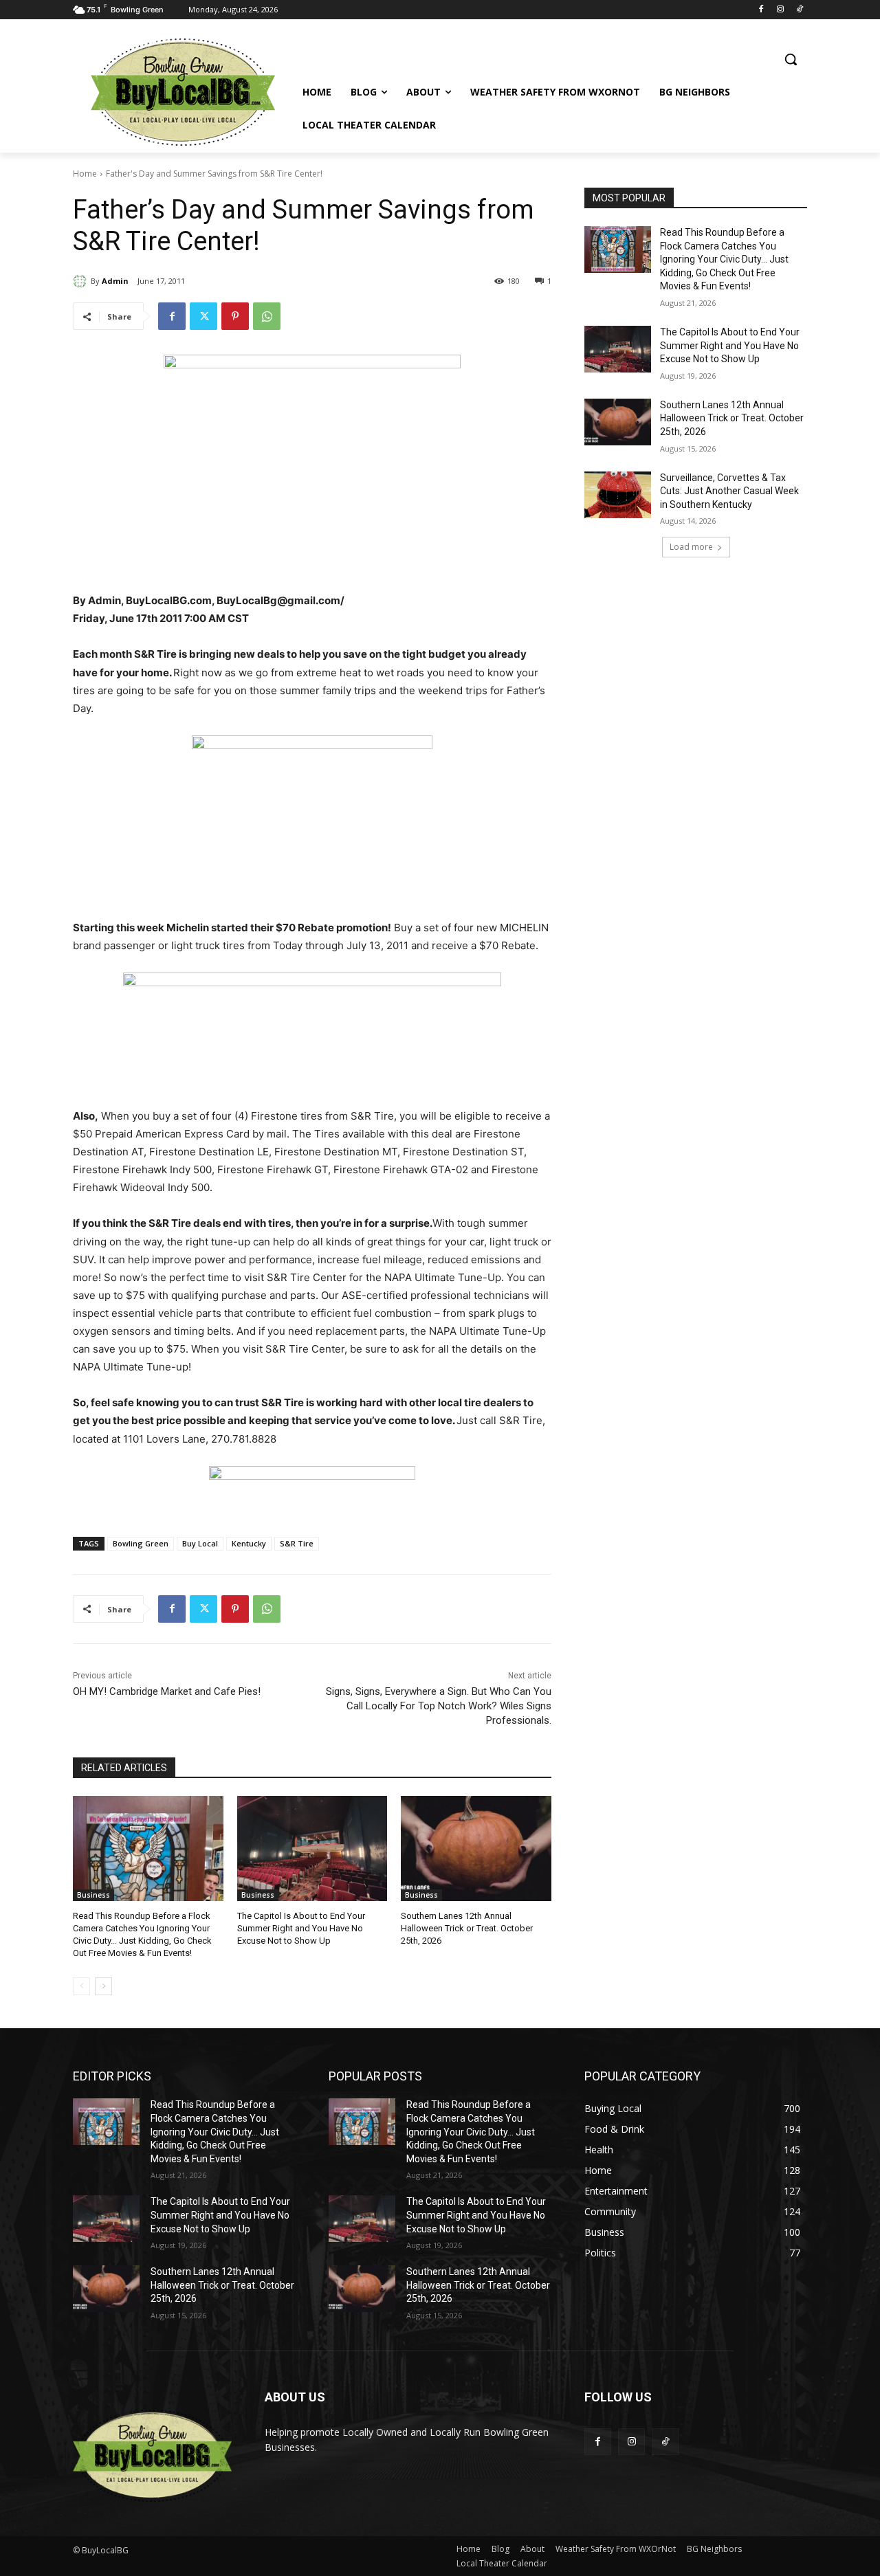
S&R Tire (297, 1543)
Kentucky (249, 1543)
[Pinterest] (235, 316)
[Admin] (82, 281)
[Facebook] (761, 10)
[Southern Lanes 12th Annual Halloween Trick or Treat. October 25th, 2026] (476, 1848)
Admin (115, 281)
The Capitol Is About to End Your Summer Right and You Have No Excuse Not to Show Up (301, 1928)
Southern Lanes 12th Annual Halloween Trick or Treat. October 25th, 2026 (467, 1928)
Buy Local (200, 1543)
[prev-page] (81, 1986)
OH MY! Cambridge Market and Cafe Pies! (167, 1691)
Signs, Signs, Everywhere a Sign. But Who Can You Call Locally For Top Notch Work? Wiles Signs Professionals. (439, 1706)
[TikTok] (799, 10)
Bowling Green (141, 1543)
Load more (691, 547)
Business (93, 1895)
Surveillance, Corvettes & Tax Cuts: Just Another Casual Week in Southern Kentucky (729, 491)
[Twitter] (203, 316)
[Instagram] (780, 10)
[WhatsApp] (267, 316)
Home (85, 174)
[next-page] (103, 1986)
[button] (791, 59)
